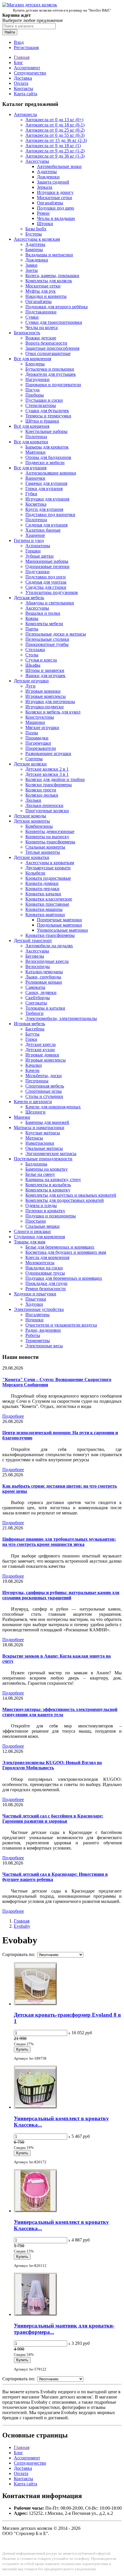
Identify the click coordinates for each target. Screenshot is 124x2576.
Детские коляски (30, 764)
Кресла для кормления (47, 1257)
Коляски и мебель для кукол (53, 712)
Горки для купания (44, 489)
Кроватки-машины (44, 909)
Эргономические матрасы (51, 1153)
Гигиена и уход (29, 540)
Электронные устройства (39, 1309)
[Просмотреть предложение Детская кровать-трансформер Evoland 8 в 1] (35, 2004)
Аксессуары (37, 161)
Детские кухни (40, 1050)
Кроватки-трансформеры (50, 935)
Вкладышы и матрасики (49, 255)
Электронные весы (44, 1346)
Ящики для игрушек (45, 676)
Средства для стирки (46, 587)
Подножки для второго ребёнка (57, 307)
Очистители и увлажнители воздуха (61, 1325)
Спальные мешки (43, 1226)
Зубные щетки (40, 556)
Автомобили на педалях (49, 946)
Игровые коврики (43, 691)
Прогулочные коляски (47, 811)
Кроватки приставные (47, 904)
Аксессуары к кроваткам (50, 863)
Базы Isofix (36, 229)
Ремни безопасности (46, 1289)
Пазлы (32, 733)
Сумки (32, 317)
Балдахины (36, 1164)
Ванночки (35, 478)
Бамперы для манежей (47, 1122)
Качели (32, 1070)
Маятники (35, 452)
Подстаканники (41, 312)
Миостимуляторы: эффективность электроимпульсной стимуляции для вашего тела (60, 1712)
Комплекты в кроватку (48, 1190)
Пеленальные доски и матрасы (56, 634)
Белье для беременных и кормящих (60, 1247)
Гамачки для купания (46, 483)
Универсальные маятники (62, 930)
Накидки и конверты (46, 296)
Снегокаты (36, 1003)
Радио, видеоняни (43, 1330)
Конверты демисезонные (50, 831)
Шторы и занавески (45, 670)
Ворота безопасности (46, 343)
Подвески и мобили (45, 463)
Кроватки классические (49, 899)
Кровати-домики (42, 883)
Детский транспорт (33, 940)
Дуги (30, 686)
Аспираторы (38, 546)
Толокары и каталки (45, 1008)
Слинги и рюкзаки (32, 1231)
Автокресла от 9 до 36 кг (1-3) (55, 156)
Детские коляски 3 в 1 (47, 774)
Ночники (34, 1320)
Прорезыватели (41, 748)
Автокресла (25, 114)
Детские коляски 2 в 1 (47, 769)
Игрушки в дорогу (55, 192)
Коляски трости (41, 790)
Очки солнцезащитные (48, 353)
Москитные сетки (55, 198)
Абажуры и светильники (50, 603)
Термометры (38, 1341)
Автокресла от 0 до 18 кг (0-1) (55, 125)
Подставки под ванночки (50, 514)
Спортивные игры (44, 1091)
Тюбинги (34, 1013)
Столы (32, 655)
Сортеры (34, 759)
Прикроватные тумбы (47, 644)
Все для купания (30, 468)
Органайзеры (50, 203)
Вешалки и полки (43, 613)
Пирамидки (37, 738)
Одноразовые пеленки (47, 566)
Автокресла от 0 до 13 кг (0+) (54, 120)
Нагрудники (37, 379)
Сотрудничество (30, 73)
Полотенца (36, 437)
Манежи (22, 1117)
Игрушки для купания (47, 499)
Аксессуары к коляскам (37, 239)
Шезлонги (35, 1112)
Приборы (35, 395)
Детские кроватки (32, 857)
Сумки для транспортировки (54, 322)
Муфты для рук (41, 291)
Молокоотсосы (40, 1263)
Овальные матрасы (44, 1148)
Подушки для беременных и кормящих (64, 1278)
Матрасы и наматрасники (39, 1128)
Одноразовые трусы (45, 1273)
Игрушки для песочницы (50, 702)
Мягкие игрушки (42, 727)
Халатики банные (43, 530)
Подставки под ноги (46, 577)
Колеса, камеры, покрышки (52, 275)
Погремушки (38, 743)
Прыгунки (36, 1299)
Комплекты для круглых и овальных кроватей (71, 1195)
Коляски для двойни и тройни (55, 779)
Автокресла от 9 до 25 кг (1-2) (55, 151)
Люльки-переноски (44, 805)
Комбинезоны (39, 826)
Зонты (32, 270)
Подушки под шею (56, 208)
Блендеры (35, 364)
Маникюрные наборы (47, 561)
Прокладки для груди (46, 1283)
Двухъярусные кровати (48, 868)
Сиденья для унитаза (46, 582)
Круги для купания (44, 509)
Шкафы (33, 665)
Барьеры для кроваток (47, 447)
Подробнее (13, 1416)
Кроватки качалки (43, 894)
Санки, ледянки (41, 992)
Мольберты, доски (44, 1076)
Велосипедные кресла (47, 961)
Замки (31, 265)
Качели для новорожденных (53, 1107)
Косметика (36, 504)
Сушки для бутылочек (47, 411)
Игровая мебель (29, 1024)
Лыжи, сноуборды (43, 977)
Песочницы (37, 1081)
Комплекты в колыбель (48, 1185)
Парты (32, 629)
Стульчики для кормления (39, 1237)
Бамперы (34, 250)
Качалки (34, 1065)
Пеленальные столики (47, 639)
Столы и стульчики (44, 1096)
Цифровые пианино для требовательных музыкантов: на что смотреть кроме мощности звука (59, 1542)
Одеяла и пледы (41, 1205)
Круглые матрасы (43, 1133)
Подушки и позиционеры (51, 1216)
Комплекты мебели (44, 624)
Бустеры (34, 234)
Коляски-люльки (42, 795)
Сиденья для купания (46, 525)
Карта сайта (26, 94)
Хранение (35, 535)
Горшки (33, 551)
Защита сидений (53, 182)
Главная (22, 57)
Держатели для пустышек (51, 374)
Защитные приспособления (52, 348)
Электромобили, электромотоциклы (61, 1018)
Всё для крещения (32, 426)
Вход (19, 42)
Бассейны (35, 1029)
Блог (18, 62)
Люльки (33, 800)
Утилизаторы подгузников (52, 592)
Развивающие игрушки (48, 753)
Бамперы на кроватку (47, 1169)
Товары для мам (30, 1242)
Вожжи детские (41, 338)
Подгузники (37, 572)
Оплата (21, 83)
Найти (10, 32)
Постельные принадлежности (43, 1159)
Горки (31, 1039)
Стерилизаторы (41, 405)
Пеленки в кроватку (45, 1211)
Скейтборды (38, 998)
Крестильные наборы (46, 431)
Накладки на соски (44, 1268)
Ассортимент (27, 68)
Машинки (35, 722)
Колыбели (35, 873)
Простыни (36, 1221)
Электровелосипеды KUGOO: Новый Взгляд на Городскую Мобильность (52, 1765)
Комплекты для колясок (49, 281)
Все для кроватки (31, 442)
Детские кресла (41, 1044)
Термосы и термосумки (48, 416)
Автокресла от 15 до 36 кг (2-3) (56, 140)
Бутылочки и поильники (50, 369)
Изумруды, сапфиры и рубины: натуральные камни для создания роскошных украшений (61, 1595)
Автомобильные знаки (59, 166)
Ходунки (34, 1304)
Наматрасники (40, 1143)
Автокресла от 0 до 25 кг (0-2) (55, 130)
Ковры (32, 618)
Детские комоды (30, 816)
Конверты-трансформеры (50, 842)
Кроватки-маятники (45, 915)
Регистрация (26, 47)
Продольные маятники (59, 925)
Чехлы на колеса (42, 327)
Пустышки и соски (44, 400)
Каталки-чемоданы (44, 972)
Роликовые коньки (44, 982)
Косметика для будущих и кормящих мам (66, 1252)
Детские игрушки (31, 681)
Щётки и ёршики (42, 421)
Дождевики (48, 177)
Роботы (33, 1335)
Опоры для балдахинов (48, 457)
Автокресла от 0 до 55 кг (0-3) (55, 135)
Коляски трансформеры (49, 785)
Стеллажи (35, 650)
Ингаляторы (37, 1315)
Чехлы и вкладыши (56, 218)
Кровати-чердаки (42, 889)
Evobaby (22, 1926)
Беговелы (35, 956)
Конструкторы (40, 717)
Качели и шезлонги (33, 1102)
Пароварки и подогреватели (53, 385)
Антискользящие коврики (51, 473)
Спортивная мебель (45, 1086)
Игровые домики (42, 1055)
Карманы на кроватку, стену (53, 1179)
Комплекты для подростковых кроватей (65, 1200)
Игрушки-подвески (45, 707)
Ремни (43, 213)
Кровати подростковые (48, 878)
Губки (31, 494)
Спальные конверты (45, 847)
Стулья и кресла (41, 660)
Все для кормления (32, 359)
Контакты (24, 88)
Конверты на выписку (47, 837)
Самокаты (35, 987)
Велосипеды (38, 966)
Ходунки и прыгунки (35, 1294)
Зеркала (45, 187)
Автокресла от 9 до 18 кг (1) (53, 146)
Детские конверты (32, 821)
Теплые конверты (43, 852)
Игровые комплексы (46, 696)
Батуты (32, 1034)
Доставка (23, 78)
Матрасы (34, 1138)
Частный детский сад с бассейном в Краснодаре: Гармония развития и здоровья (53, 1818)
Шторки (45, 224)
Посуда (32, 390)
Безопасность (27, 333)
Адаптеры (47, 172)
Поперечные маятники (59, 920)
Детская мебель (29, 598)
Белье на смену (40, 1174)
